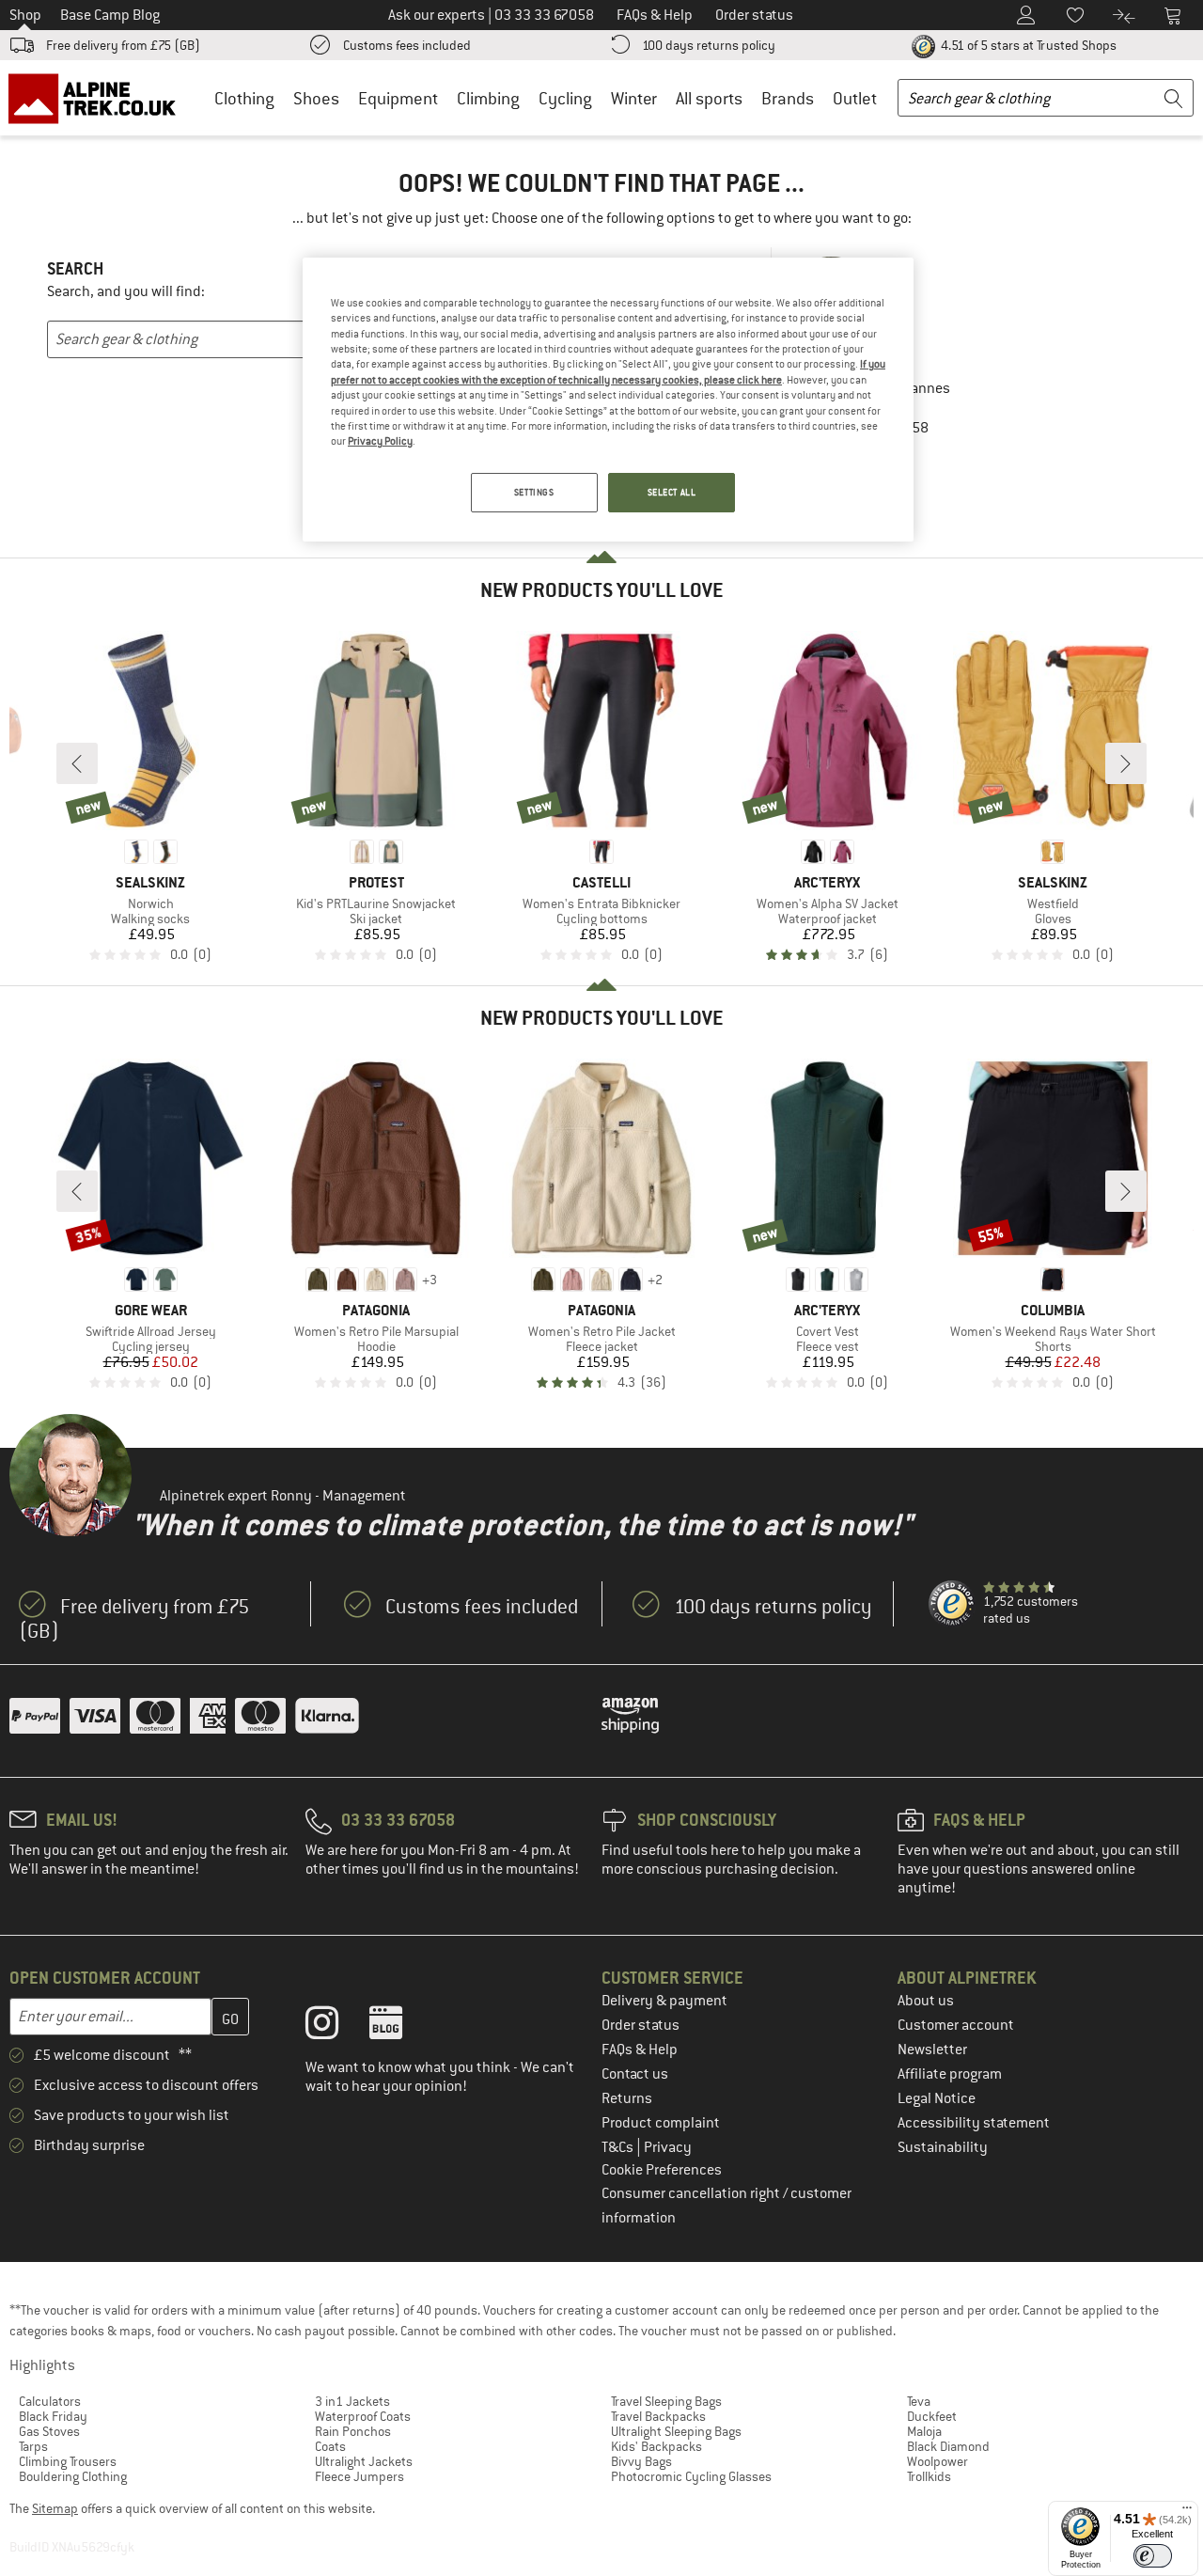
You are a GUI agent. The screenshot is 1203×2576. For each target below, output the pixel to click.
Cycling (565, 98)
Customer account (956, 2025)
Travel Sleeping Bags (666, 2401)
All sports (709, 98)
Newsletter (932, 2050)
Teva (919, 2401)
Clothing (244, 98)
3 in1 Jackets (352, 2401)
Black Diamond (948, 2446)
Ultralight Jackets (364, 2461)
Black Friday (53, 2416)
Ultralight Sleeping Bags (676, 2431)
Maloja (924, 2431)
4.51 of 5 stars (1027, 45)
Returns (627, 2098)
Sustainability (943, 2147)
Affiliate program (950, 2074)
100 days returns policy (709, 45)
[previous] (77, 763)
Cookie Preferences (662, 2170)
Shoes (316, 98)
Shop (25, 15)
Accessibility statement (974, 2123)
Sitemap (55, 2508)
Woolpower (937, 2461)
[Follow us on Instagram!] (336, 2027)
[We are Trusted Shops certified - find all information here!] (952, 1604)
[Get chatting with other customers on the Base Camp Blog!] (400, 2027)
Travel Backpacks (658, 2416)
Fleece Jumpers (359, 2476)
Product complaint (661, 2123)
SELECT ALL (672, 492)
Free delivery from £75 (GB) (123, 45)
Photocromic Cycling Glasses (691, 2476)
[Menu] (1187, 2512)
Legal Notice (937, 2098)
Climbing (488, 98)
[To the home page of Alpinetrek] (102, 98)
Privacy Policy (380, 441)
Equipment (398, 98)
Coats (330, 2446)
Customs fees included (407, 45)
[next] (1126, 763)
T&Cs (619, 2147)
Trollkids (929, 2476)
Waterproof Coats (363, 2416)
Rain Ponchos (353, 2431)
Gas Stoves (49, 2431)
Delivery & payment (664, 2001)
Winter (634, 98)
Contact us (635, 2074)
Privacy (668, 2147)
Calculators (50, 2401)
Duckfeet (932, 2416)
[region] (608, 400)
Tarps (33, 2446)
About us (926, 2001)
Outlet (855, 98)
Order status (641, 2025)
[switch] (1153, 2556)
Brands (788, 98)
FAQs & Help (640, 2050)
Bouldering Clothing (73, 2476)
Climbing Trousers (68, 2461)
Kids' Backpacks (656, 2446)
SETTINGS (534, 492)
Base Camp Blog (110, 15)
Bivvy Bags (641, 2461)
